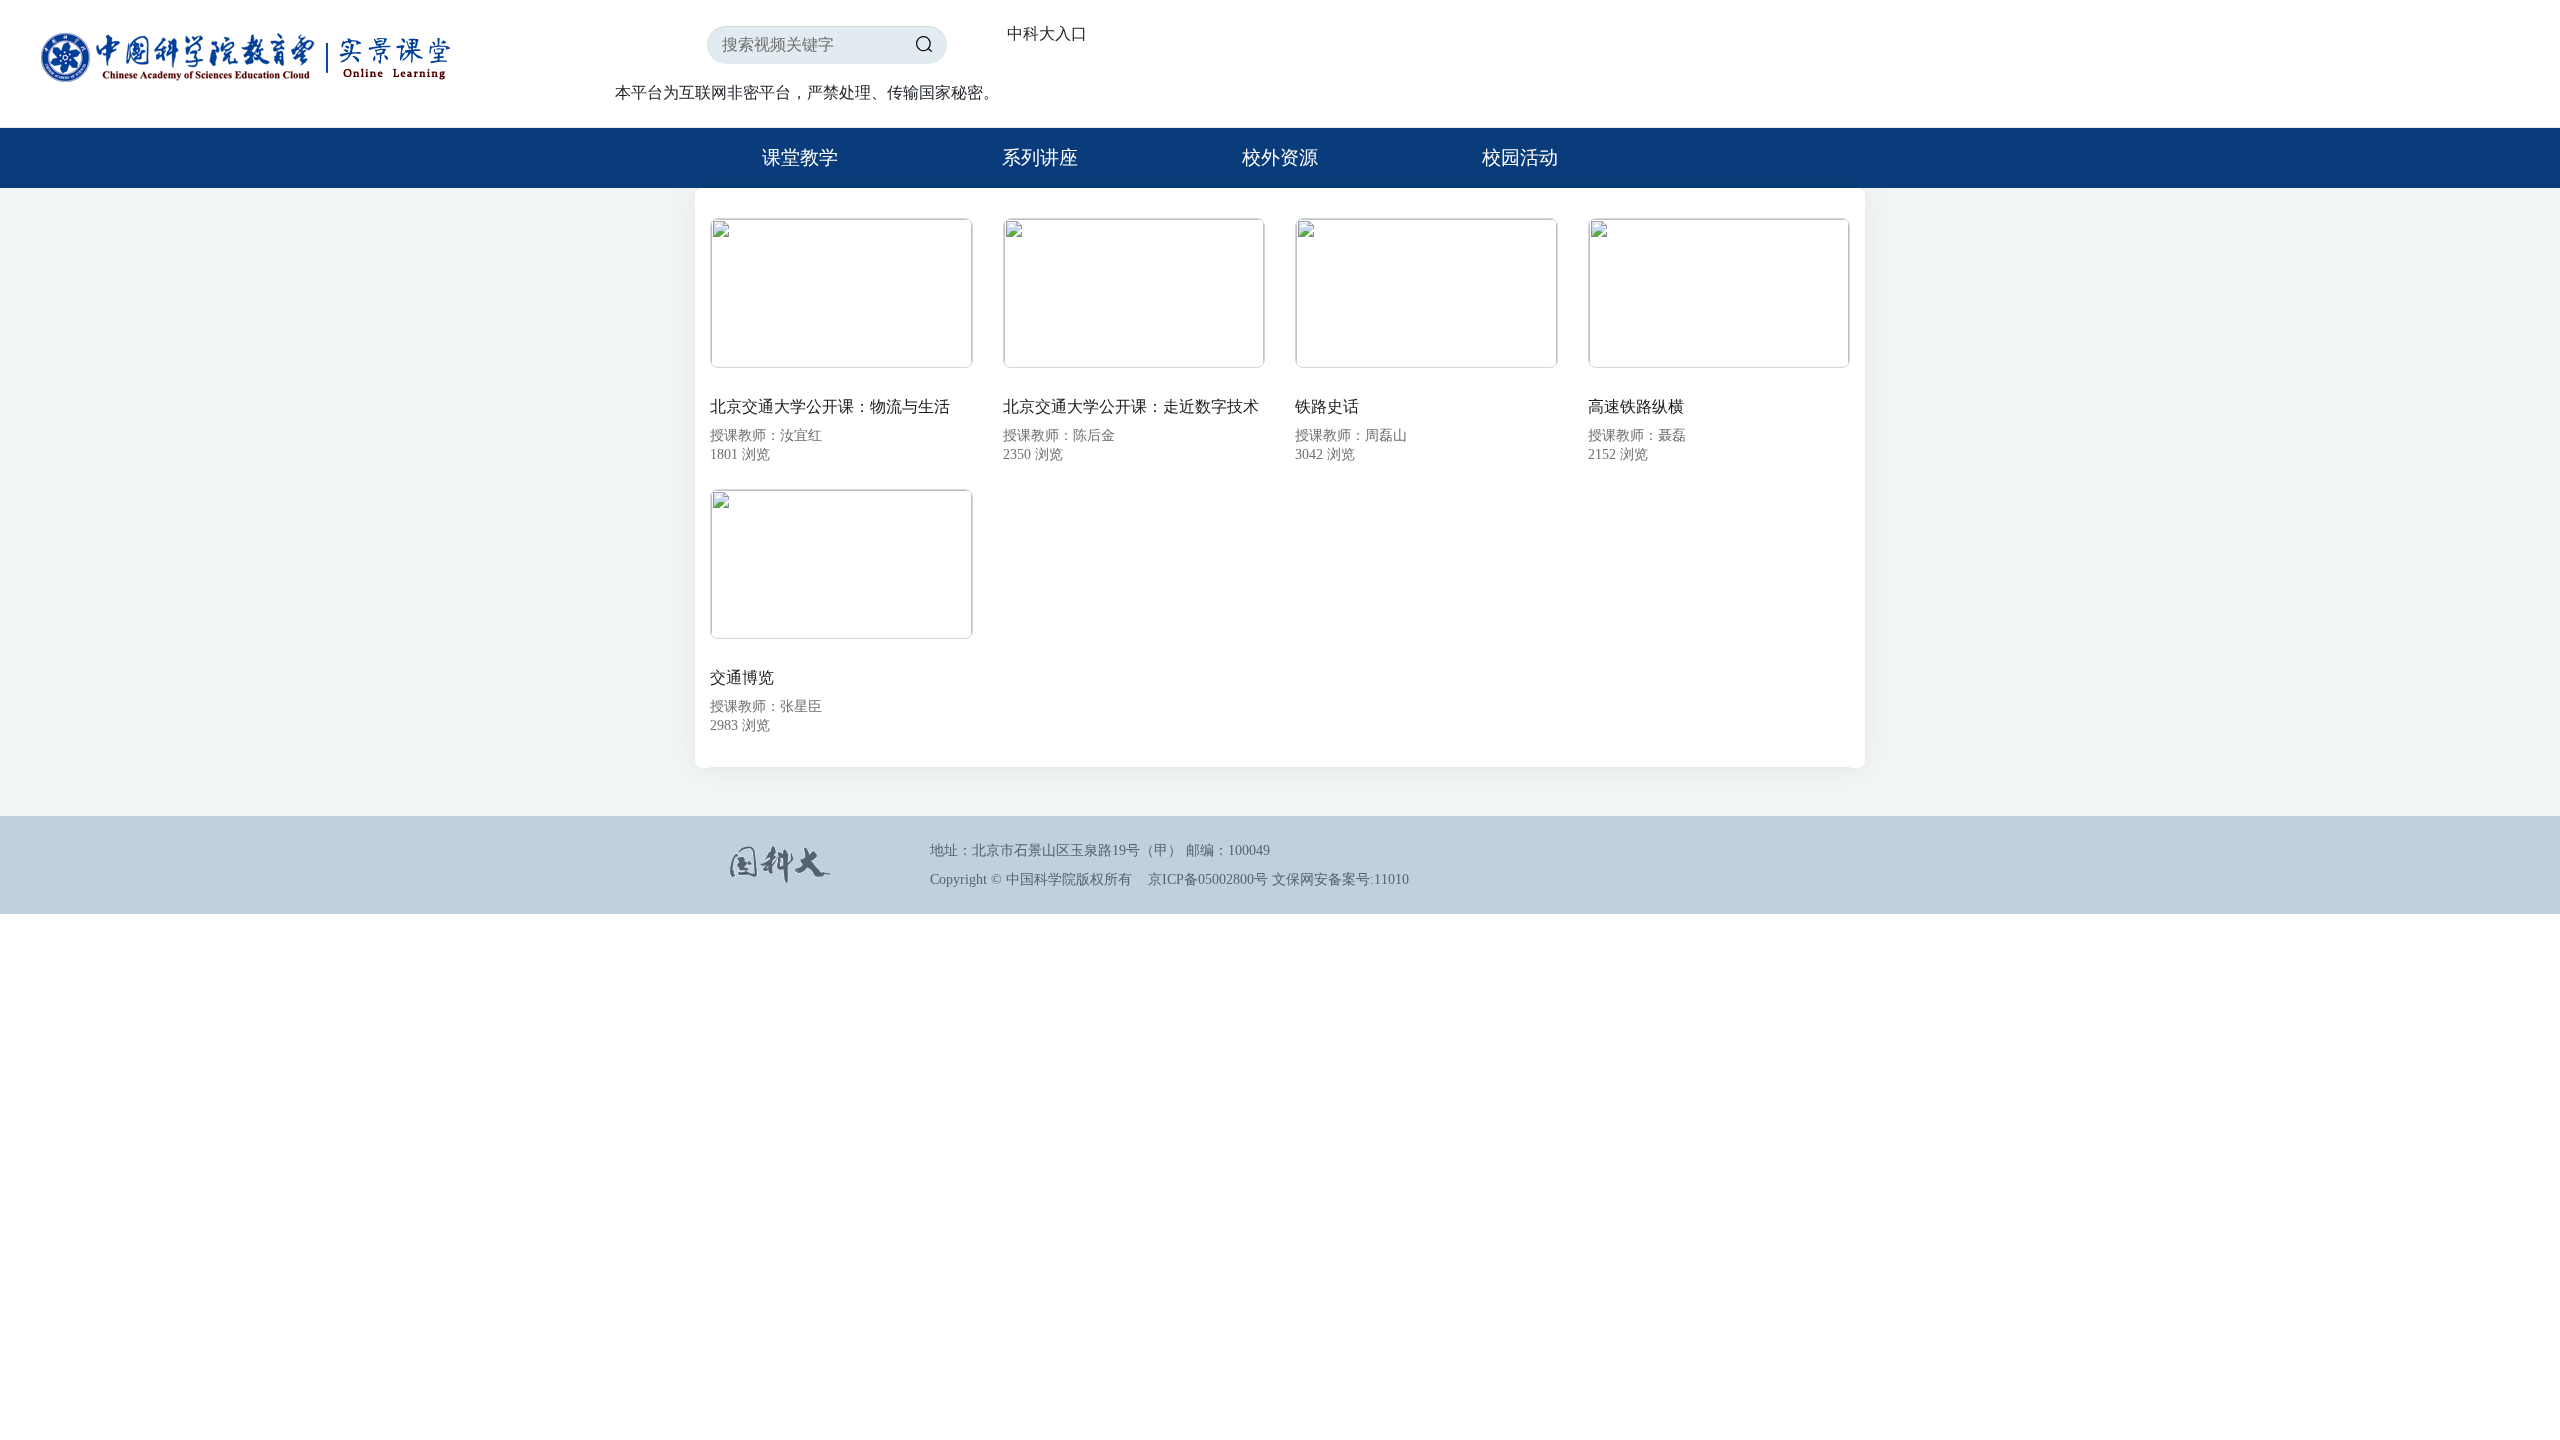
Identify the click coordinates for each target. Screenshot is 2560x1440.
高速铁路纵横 (1636, 406)
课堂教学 (800, 157)
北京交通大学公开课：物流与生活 (830, 406)
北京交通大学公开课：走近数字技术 (1131, 406)
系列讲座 (1040, 157)
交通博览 (742, 677)
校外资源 (1280, 157)
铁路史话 (1327, 406)
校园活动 (1520, 157)
